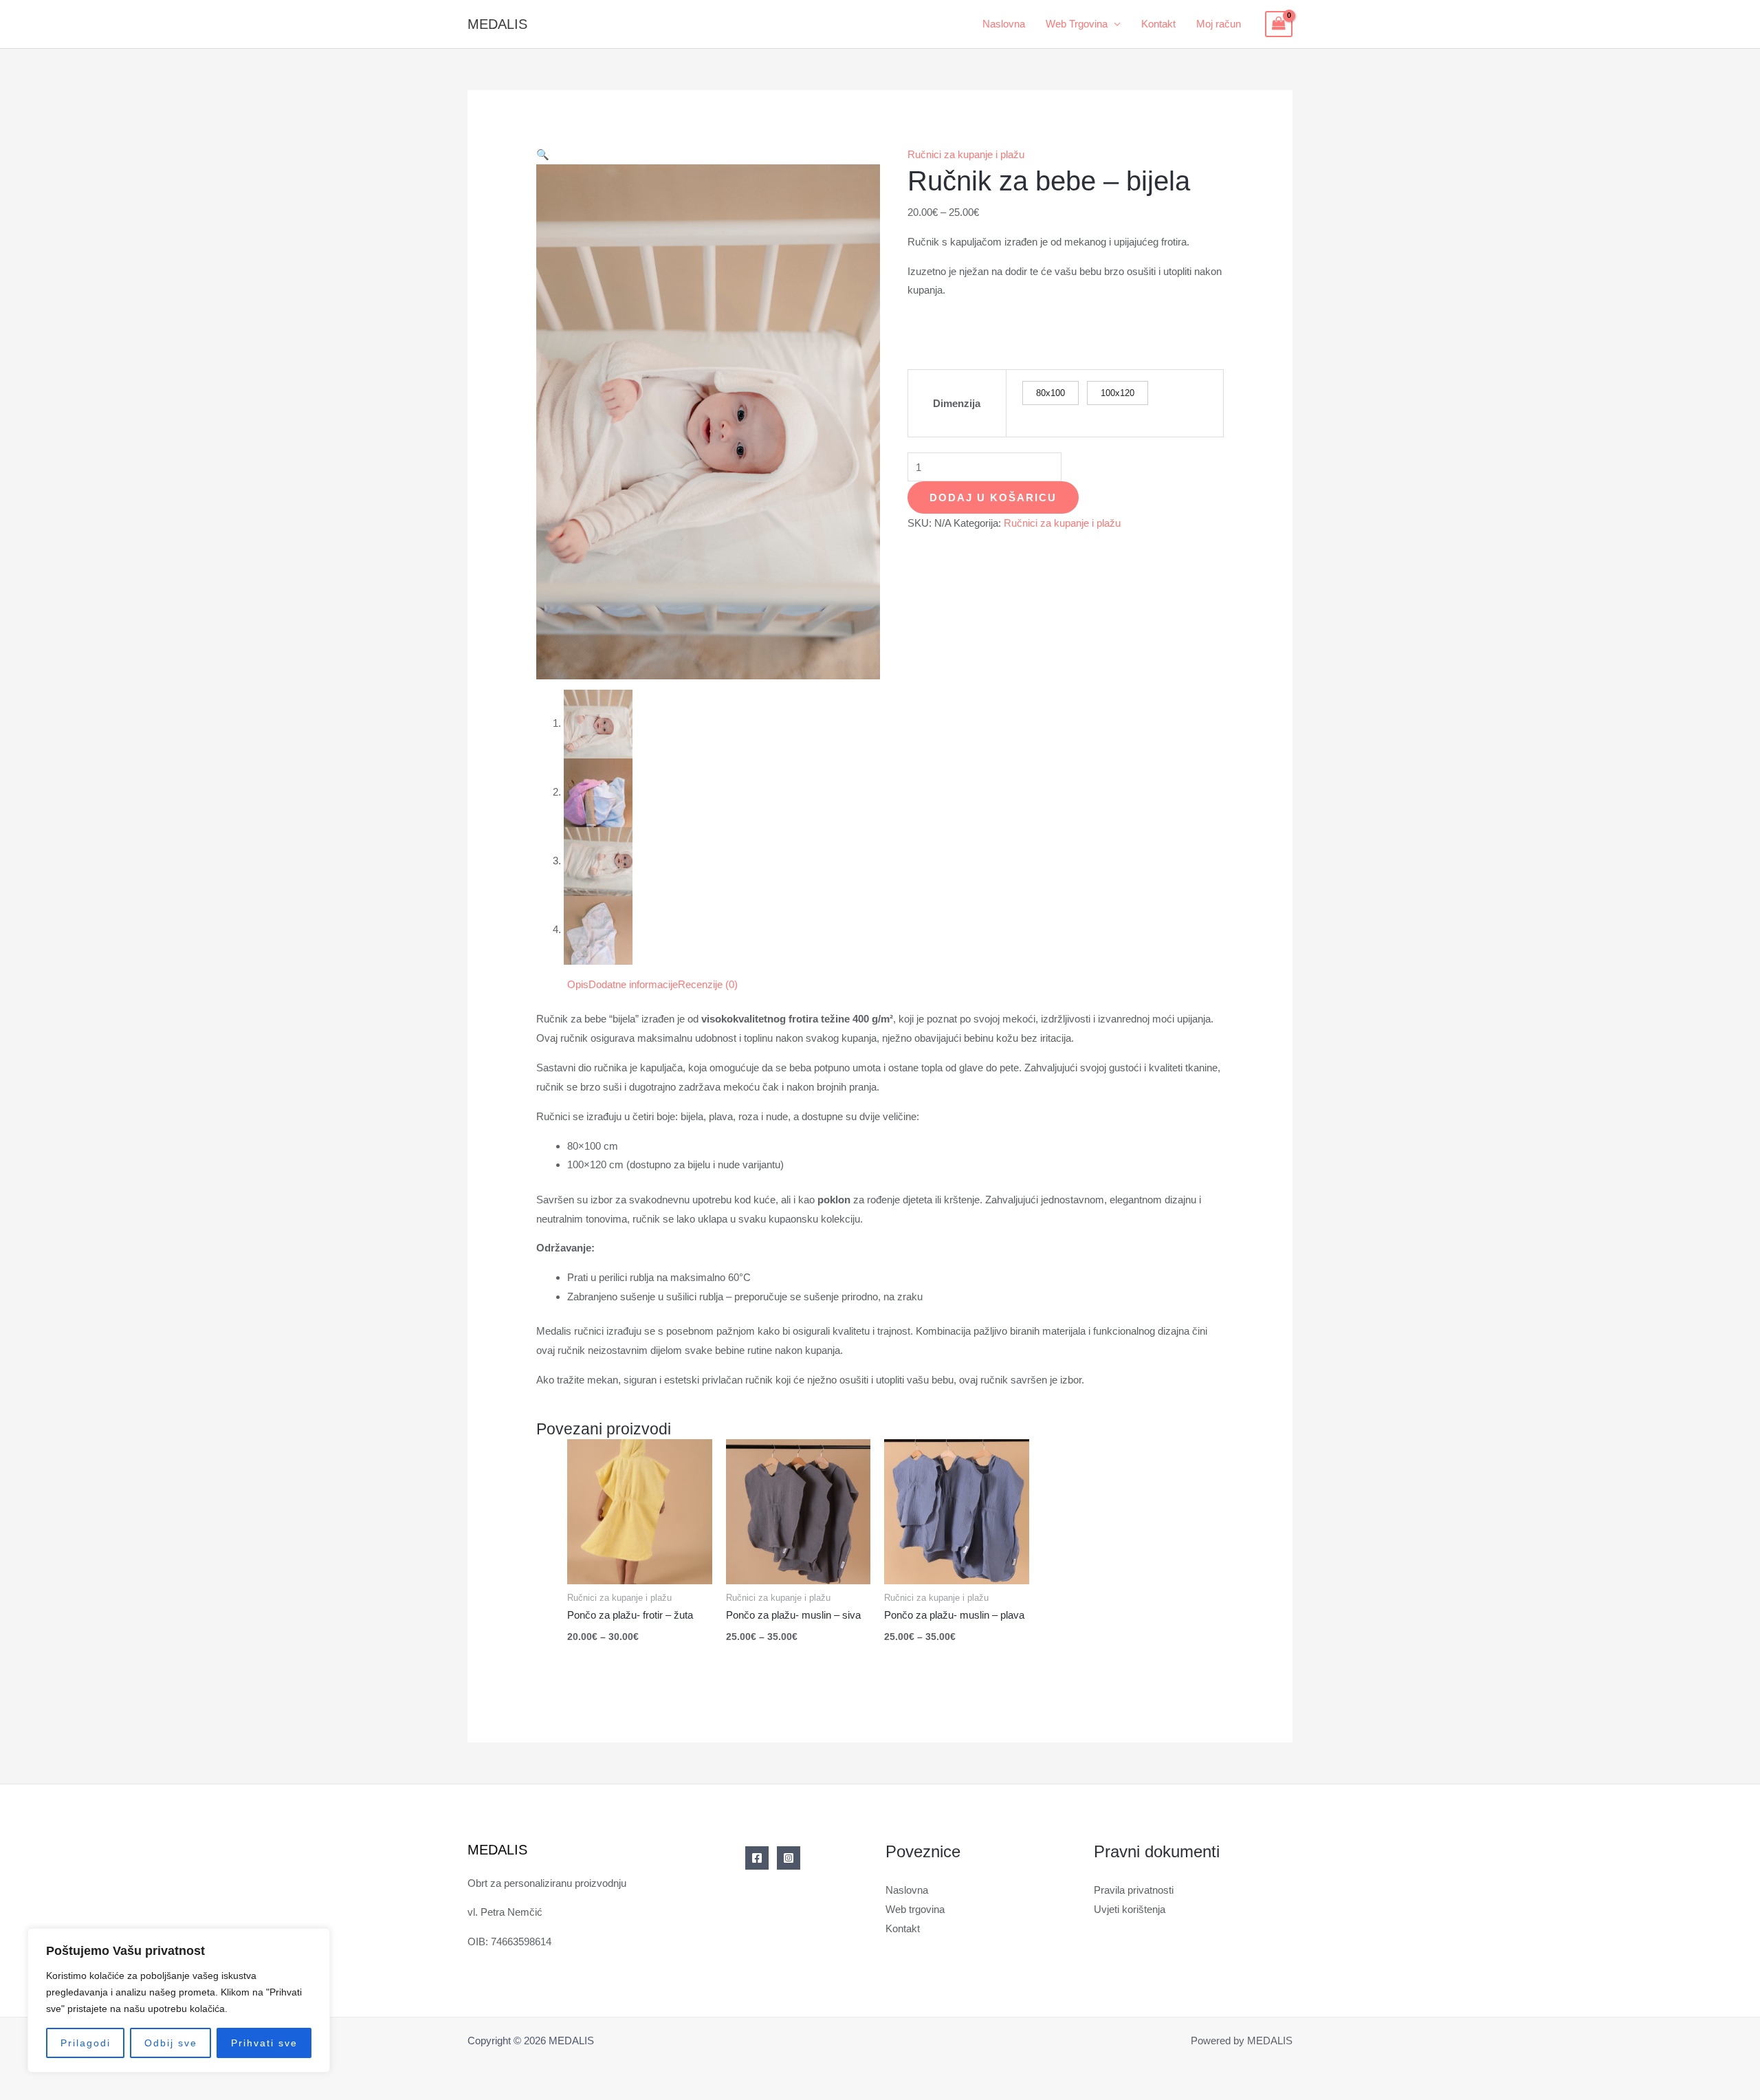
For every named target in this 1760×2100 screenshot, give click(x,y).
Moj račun (1219, 24)
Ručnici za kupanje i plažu (966, 154)
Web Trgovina (1077, 24)
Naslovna (1004, 24)
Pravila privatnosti (1134, 1890)
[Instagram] (789, 1858)
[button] (543, 154)
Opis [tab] (578, 984)
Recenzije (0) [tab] (708, 984)
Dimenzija (957, 403)
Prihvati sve (264, 2043)
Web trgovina (915, 1909)
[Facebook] (757, 1858)
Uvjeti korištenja (1130, 1909)
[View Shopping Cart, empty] (1279, 24)
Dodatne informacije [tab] (633, 984)
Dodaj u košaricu (993, 497)
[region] (179, 2000)
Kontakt (1158, 24)
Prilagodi (86, 2043)
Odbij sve (171, 2043)
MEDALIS (497, 24)
